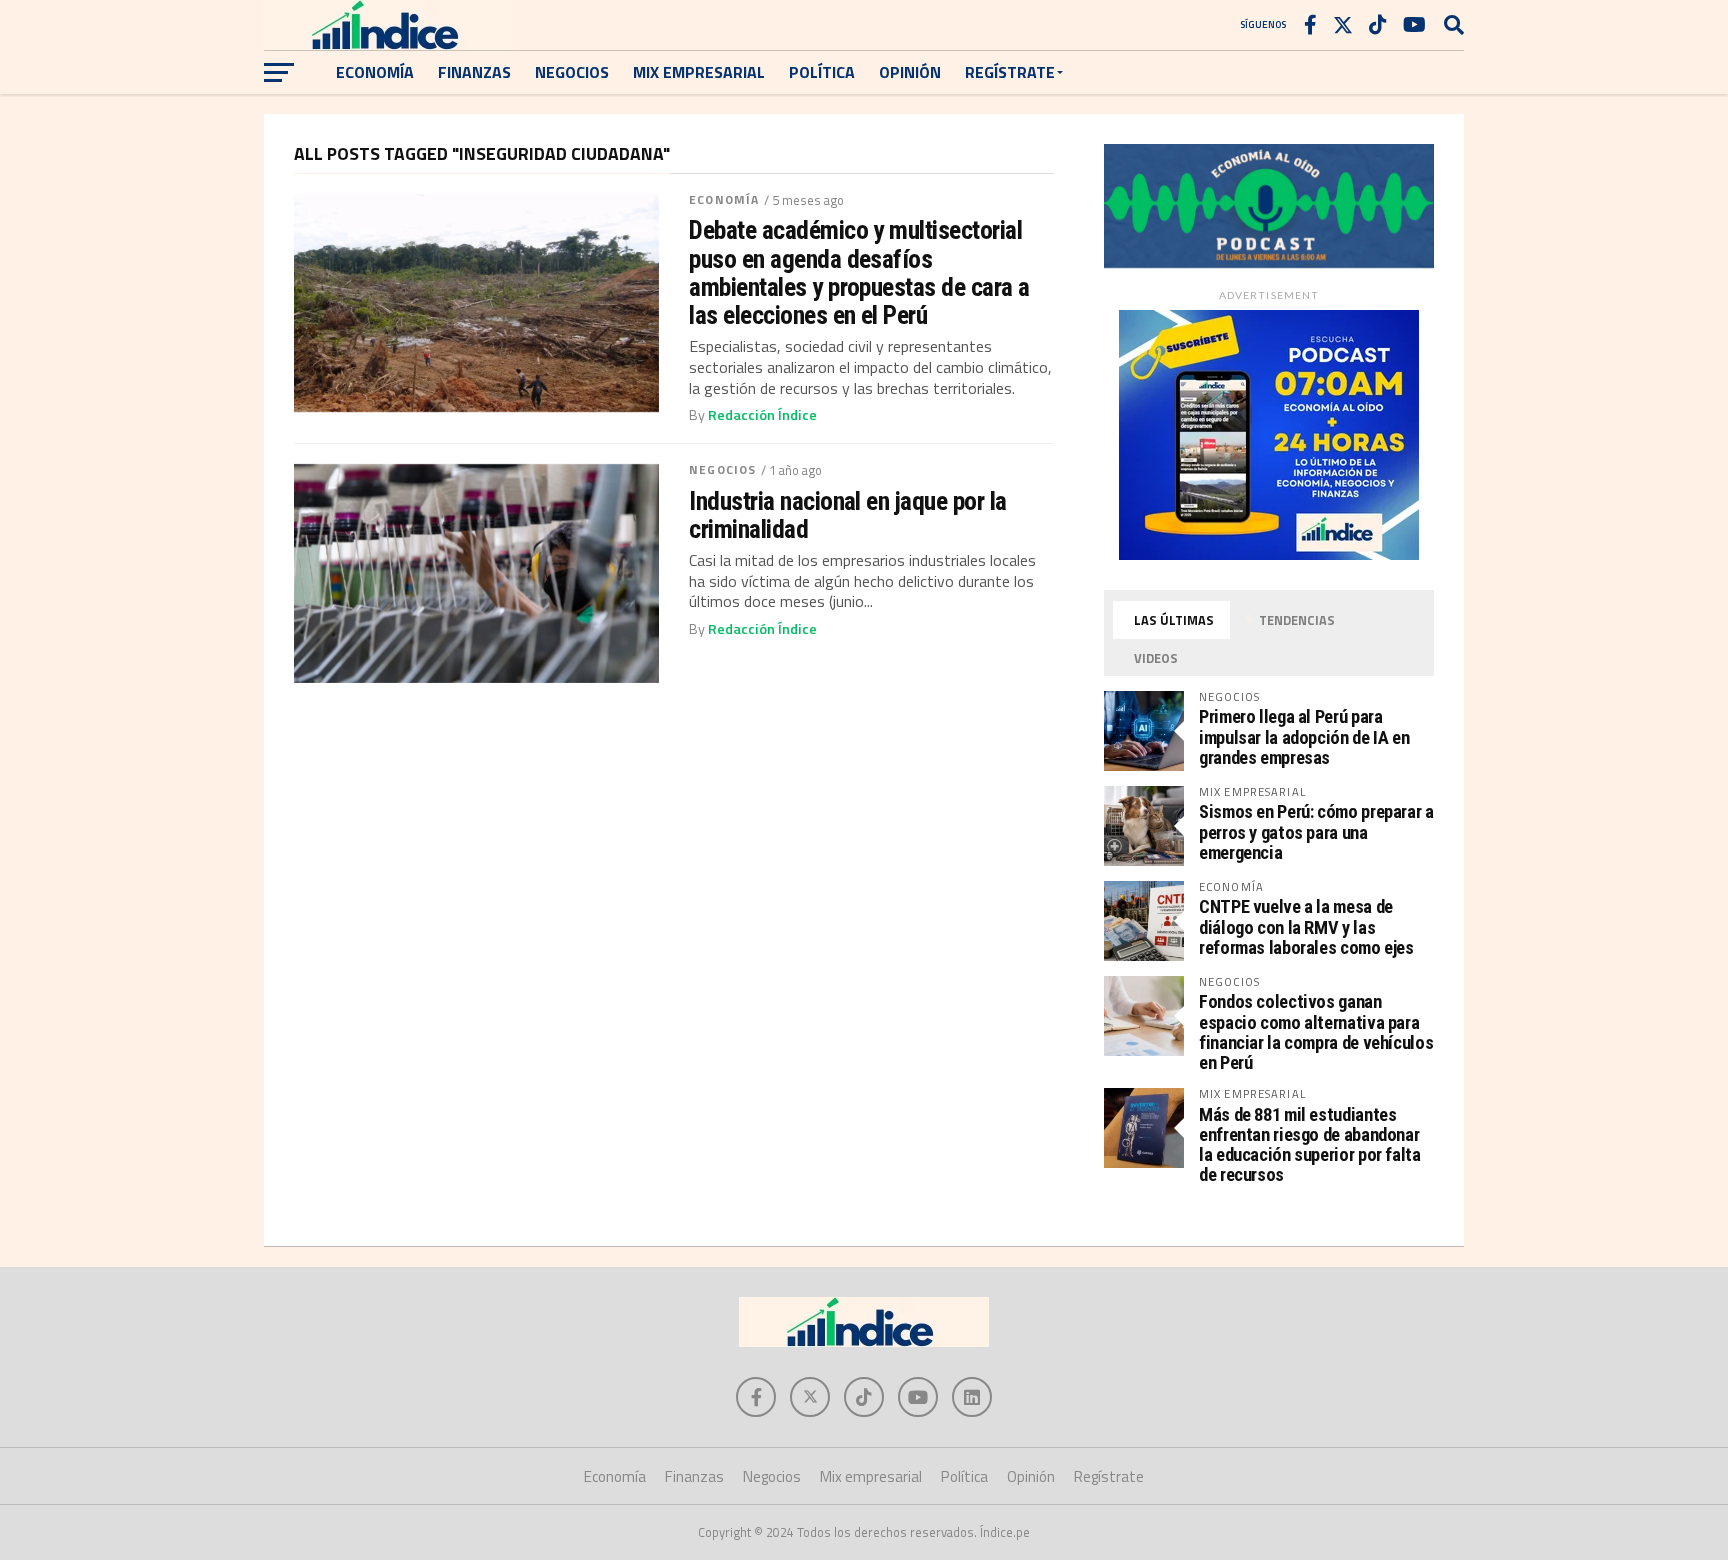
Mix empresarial (699, 72)
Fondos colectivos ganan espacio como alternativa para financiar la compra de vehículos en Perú (1316, 1032)
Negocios (572, 72)
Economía (375, 72)
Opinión (910, 72)
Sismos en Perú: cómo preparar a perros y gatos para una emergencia (1316, 831)
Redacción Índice (762, 415)
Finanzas (474, 72)
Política (822, 72)
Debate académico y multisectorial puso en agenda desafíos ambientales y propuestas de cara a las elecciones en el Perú (859, 272)
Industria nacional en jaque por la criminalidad (848, 515)
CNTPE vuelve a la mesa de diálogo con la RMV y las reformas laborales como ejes (1306, 926)
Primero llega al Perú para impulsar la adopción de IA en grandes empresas (1304, 736)
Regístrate (1010, 72)
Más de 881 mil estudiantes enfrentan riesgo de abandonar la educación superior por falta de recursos (1310, 1145)
